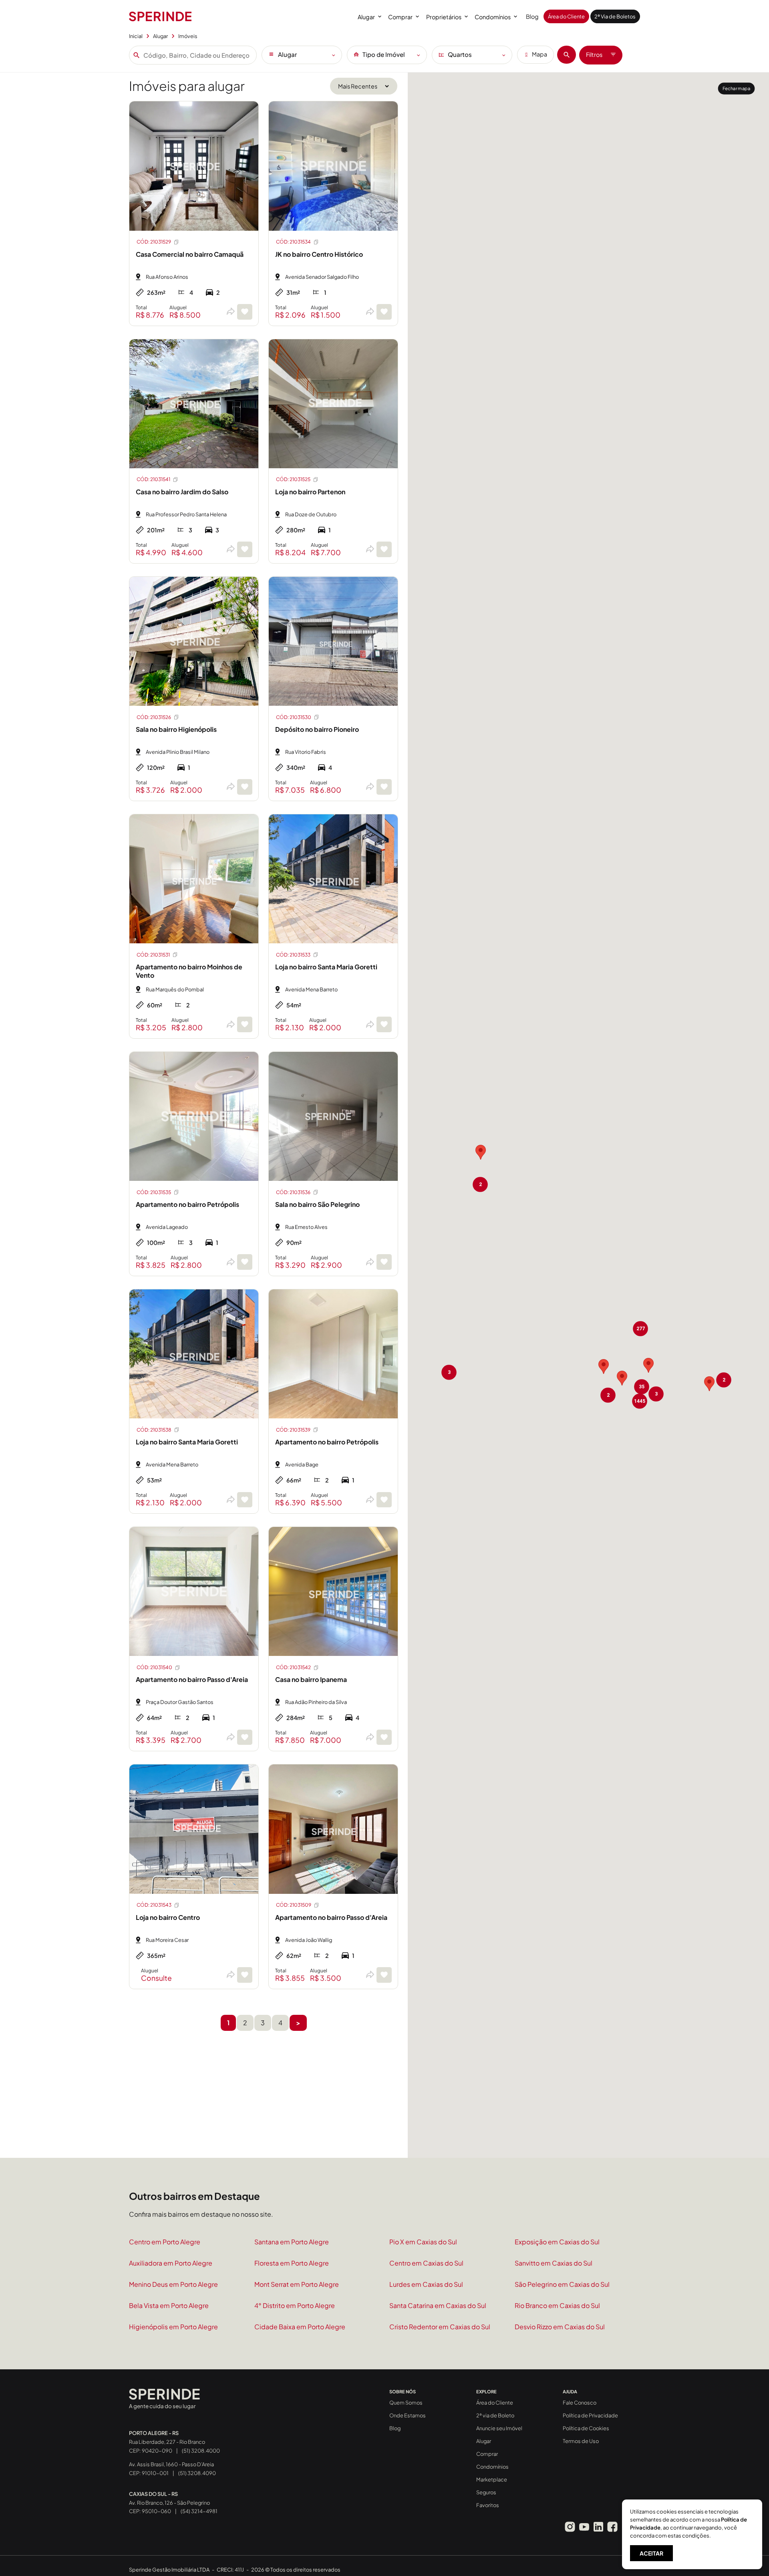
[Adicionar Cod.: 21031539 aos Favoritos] (384, 1500)
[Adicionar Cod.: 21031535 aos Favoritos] (245, 1262)
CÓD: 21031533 (293, 955)
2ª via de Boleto (495, 2415)
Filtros (594, 54)
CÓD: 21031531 (153, 955)
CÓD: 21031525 (293, 479)
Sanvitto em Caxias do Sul (554, 2263)
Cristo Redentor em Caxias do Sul (440, 2327)
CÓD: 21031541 (153, 479)
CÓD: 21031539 (293, 1430)
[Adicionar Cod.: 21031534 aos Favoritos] (384, 312)
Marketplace (492, 2479)
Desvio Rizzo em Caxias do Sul (560, 2327)
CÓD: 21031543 (154, 1905)
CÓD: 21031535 (154, 1192)
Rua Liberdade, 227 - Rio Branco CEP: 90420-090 (167, 2442)
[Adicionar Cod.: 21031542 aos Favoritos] (384, 1737)
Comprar (400, 17)
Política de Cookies (586, 2428)
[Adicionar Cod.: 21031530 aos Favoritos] (384, 787)
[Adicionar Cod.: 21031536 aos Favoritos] (384, 1262)
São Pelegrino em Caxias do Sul (562, 2284)
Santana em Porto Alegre (292, 2242)
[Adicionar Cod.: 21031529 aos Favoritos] (245, 312)
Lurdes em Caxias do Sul (426, 2284)
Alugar (366, 17)
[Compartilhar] (230, 312)
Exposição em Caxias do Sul (557, 2242)
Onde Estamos (408, 2415)
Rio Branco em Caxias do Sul (557, 2305)
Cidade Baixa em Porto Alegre (300, 2327)
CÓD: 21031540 (154, 1667)
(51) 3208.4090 (197, 2473)
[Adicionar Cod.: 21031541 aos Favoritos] (245, 549)
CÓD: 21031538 (154, 1430)
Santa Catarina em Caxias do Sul (438, 2305)
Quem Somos (406, 2403)
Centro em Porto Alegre (165, 2242)
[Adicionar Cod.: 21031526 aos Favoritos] (245, 787)
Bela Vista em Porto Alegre (169, 2305)
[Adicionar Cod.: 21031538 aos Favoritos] (245, 1500)
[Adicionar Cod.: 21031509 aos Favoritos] (384, 1975)
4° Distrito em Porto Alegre (295, 2305)
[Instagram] (570, 2527)
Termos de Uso (581, 2441)
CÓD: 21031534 (293, 242)
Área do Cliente (566, 16)
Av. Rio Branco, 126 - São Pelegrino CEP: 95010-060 (169, 2503)
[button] (481, 1152)
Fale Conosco (580, 2403)
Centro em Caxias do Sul (426, 2263)
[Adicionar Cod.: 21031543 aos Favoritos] (245, 1975)
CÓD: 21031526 (154, 717)
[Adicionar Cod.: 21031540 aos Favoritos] (245, 1737)
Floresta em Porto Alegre (292, 2263)
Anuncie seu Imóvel (499, 2428)
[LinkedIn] (598, 2527)
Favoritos (488, 2505)
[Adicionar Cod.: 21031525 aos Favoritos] (384, 549)
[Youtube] (584, 2527)
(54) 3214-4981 (199, 2511)
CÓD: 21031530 (294, 717)
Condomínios (493, 17)
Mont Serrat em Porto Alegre (297, 2284)
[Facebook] (612, 2527)
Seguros (486, 2492)
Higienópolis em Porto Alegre (173, 2327)
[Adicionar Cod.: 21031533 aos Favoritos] (384, 1024)
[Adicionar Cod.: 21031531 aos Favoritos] (245, 1024)
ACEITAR (651, 2553)
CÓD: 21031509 (294, 1905)
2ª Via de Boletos (615, 16)
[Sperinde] (160, 16)
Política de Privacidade (590, 2415)
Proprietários (444, 17)
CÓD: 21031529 (154, 242)
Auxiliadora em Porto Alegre (171, 2263)
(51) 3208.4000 (201, 2451)
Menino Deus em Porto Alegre (173, 2284)
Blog (532, 16)
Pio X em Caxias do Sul (423, 2242)
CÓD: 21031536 (293, 1192)
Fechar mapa (736, 88)
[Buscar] (567, 55)
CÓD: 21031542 (293, 1667)
